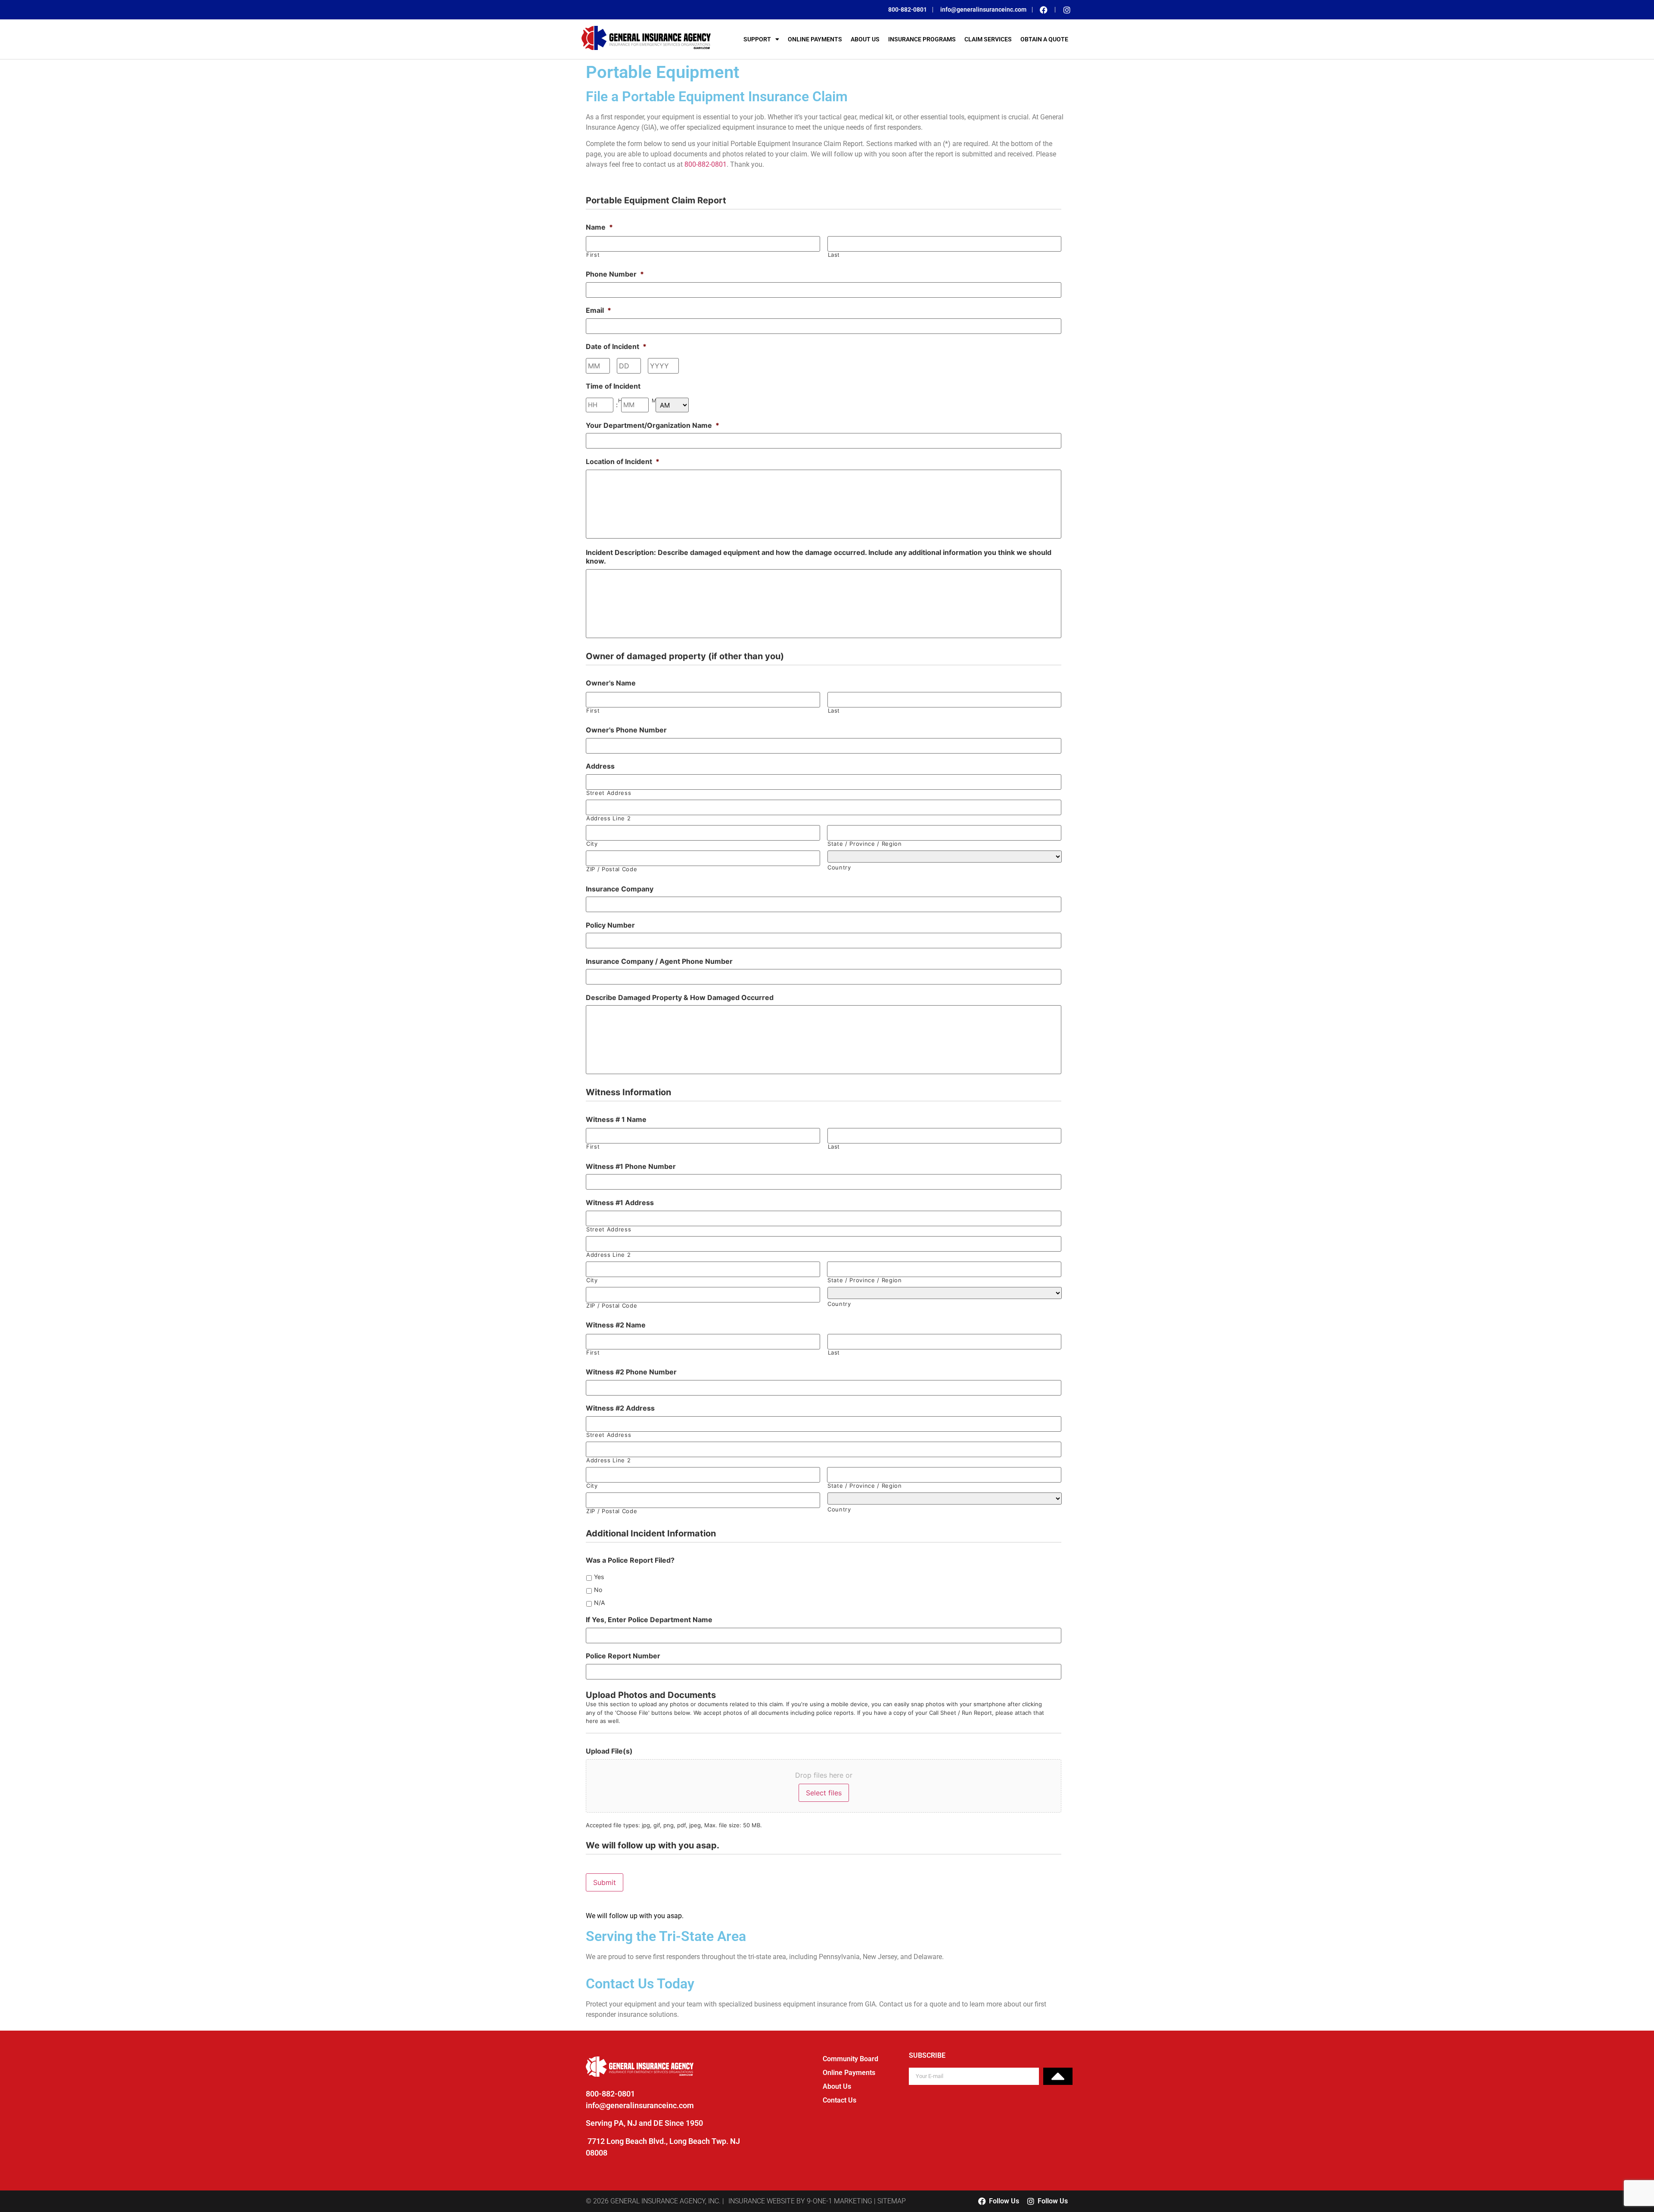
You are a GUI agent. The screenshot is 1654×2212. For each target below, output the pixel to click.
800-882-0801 (706, 164)
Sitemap (892, 2201)
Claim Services (988, 39)
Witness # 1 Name (616, 1119)
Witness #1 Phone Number (631, 1166)
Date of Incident (616, 346)
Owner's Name (611, 683)
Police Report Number (623, 1656)
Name (599, 227)
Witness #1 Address (620, 1203)
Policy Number (610, 925)
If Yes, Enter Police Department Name (649, 1620)
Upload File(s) (609, 1751)
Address (600, 766)
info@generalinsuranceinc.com (640, 2105)
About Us (865, 39)
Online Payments (815, 39)
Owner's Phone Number (626, 730)
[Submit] (1058, 2076)
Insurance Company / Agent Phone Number (659, 961)
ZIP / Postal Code (612, 869)
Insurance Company (620, 889)
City (592, 844)
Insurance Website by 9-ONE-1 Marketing (800, 2201)
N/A (599, 1603)
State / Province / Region (865, 844)
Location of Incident (623, 461)
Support (757, 39)
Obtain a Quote (1044, 39)
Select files (824, 1793)
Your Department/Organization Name (653, 425)
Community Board (850, 2059)
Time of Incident (613, 386)
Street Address (609, 793)
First (593, 255)
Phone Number (615, 274)
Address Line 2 (608, 818)
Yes (599, 1577)
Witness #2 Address (620, 1408)
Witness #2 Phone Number (631, 1372)
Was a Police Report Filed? (630, 1560)
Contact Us (839, 2100)
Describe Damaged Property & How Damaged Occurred (680, 997)
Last (834, 255)
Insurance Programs (922, 39)
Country (839, 868)
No (598, 1590)
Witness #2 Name (616, 1325)
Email (598, 310)
